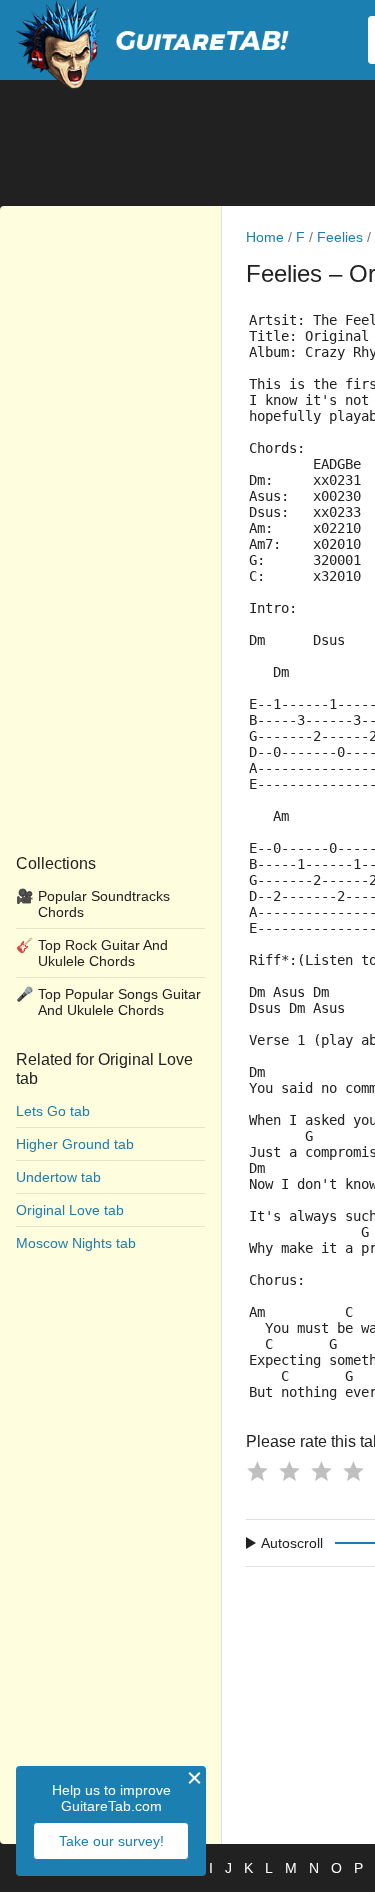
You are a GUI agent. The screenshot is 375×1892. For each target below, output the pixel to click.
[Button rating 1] (257, 1471)
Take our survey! (111, 1841)
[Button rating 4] (353, 1471)
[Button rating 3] (321, 1471)
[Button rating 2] (289, 1471)
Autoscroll (292, 1543)
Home (265, 237)
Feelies (340, 237)
